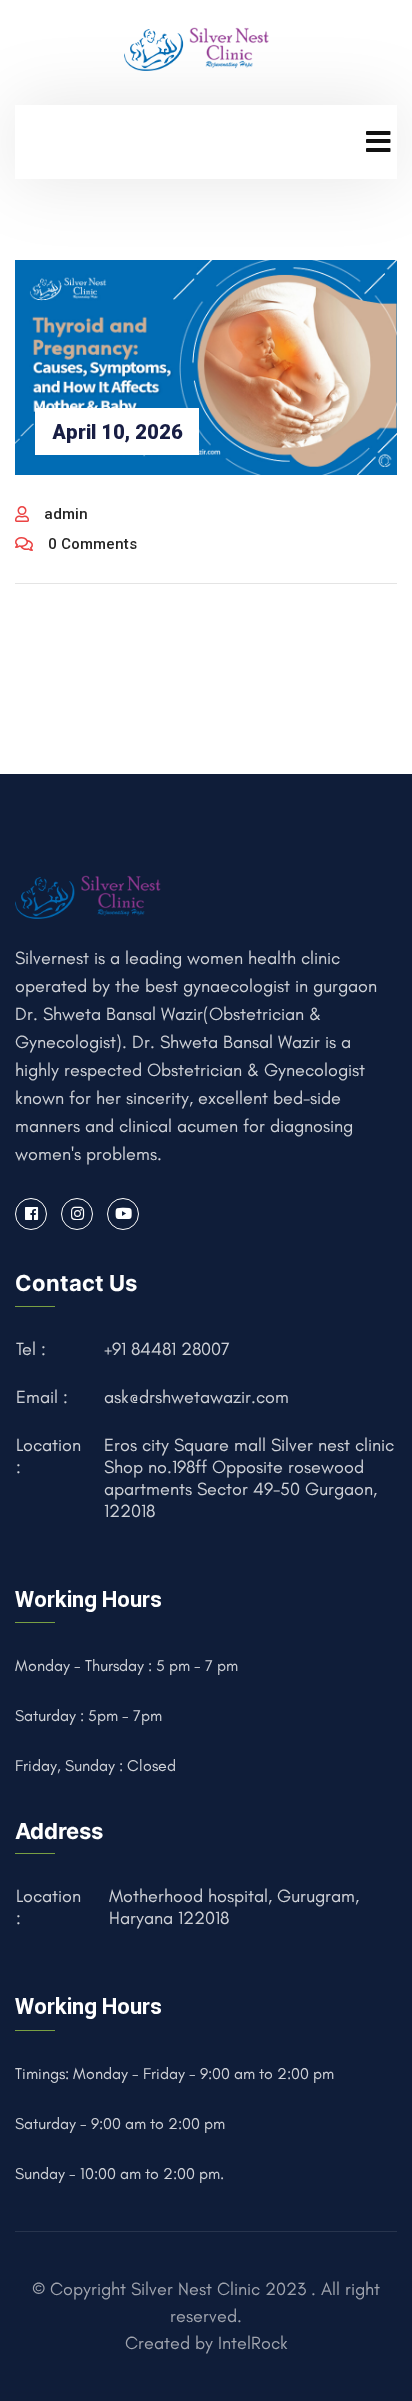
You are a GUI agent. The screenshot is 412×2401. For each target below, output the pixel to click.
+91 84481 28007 (167, 1349)
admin (66, 514)
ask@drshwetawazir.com (196, 1397)
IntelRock (253, 2343)
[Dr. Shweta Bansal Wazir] (198, 47)
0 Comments (92, 544)
